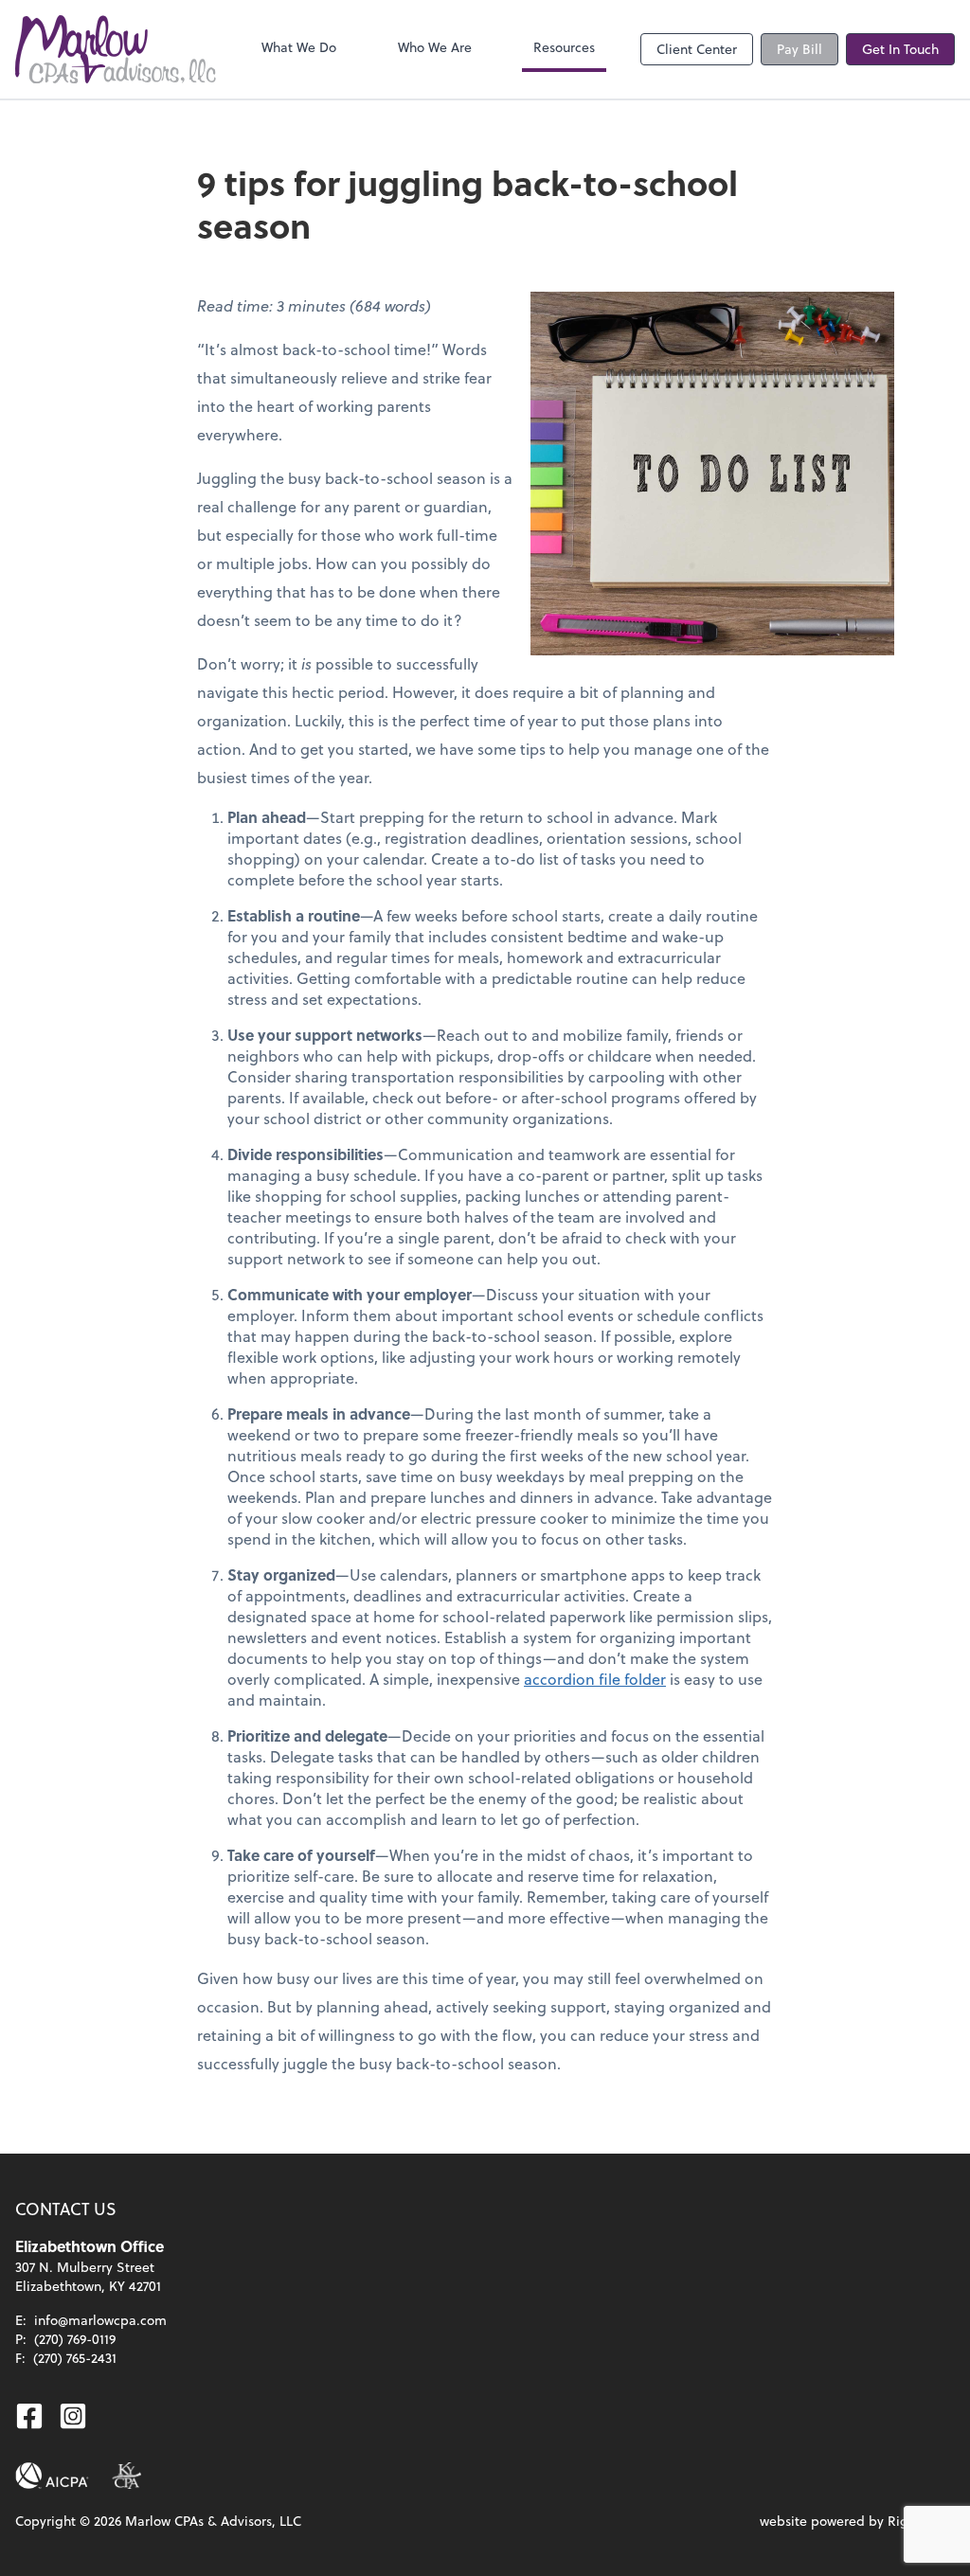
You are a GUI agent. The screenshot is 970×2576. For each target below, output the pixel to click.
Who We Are (435, 47)
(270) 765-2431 (75, 2358)
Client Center (697, 49)
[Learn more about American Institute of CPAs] (52, 2476)
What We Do (299, 47)
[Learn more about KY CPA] (126, 2476)
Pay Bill (799, 49)
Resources (564, 47)
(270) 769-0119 (75, 2339)
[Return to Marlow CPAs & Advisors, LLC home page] (116, 49)
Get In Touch (900, 49)
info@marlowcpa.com (100, 2320)
